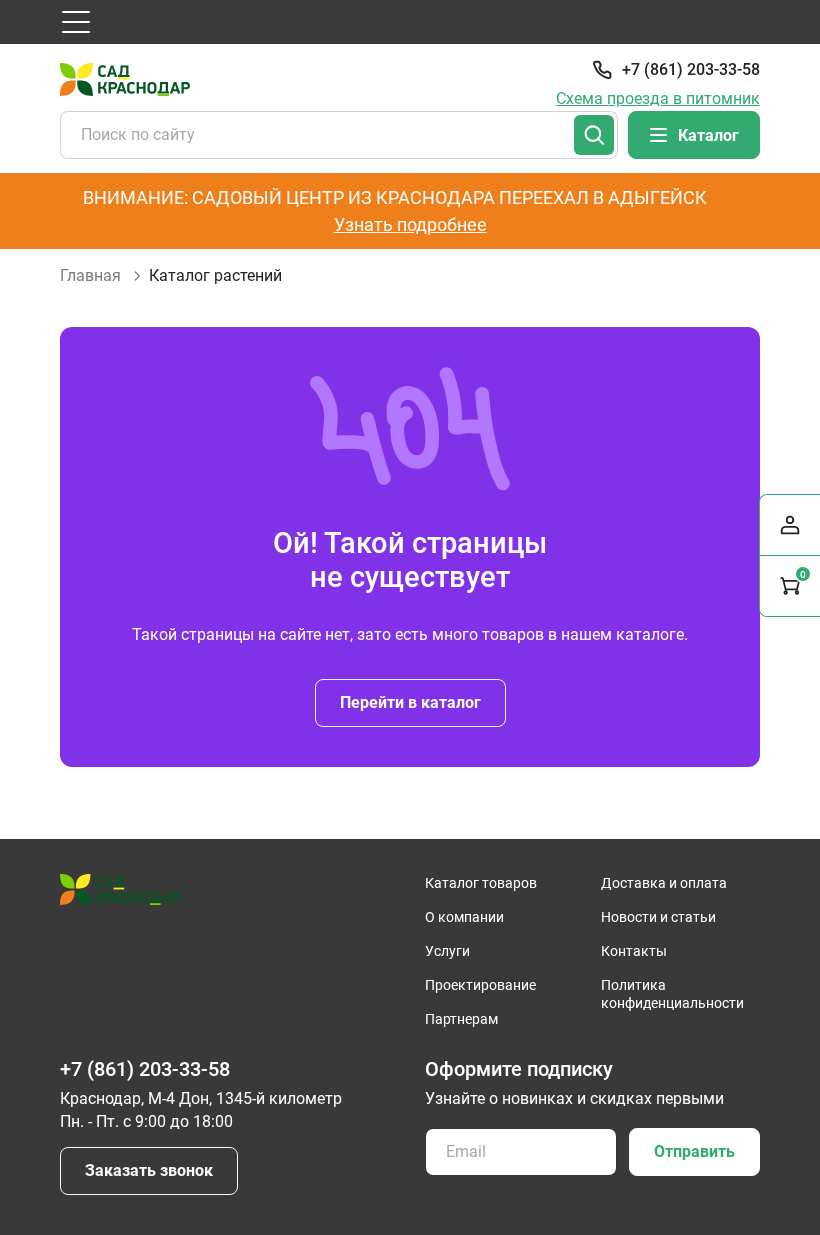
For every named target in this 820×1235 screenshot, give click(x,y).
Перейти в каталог (410, 702)
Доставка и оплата (664, 883)
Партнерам (461, 1019)
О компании (464, 917)
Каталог (708, 135)
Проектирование (480, 985)
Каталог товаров (481, 883)
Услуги (447, 951)
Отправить (694, 1151)
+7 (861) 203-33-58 (691, 69)
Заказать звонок (149, 1170)
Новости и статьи (658, 917)
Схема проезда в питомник (658, 98)
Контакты (634, 951)
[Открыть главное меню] (76, 22)
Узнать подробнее (410, 224)
